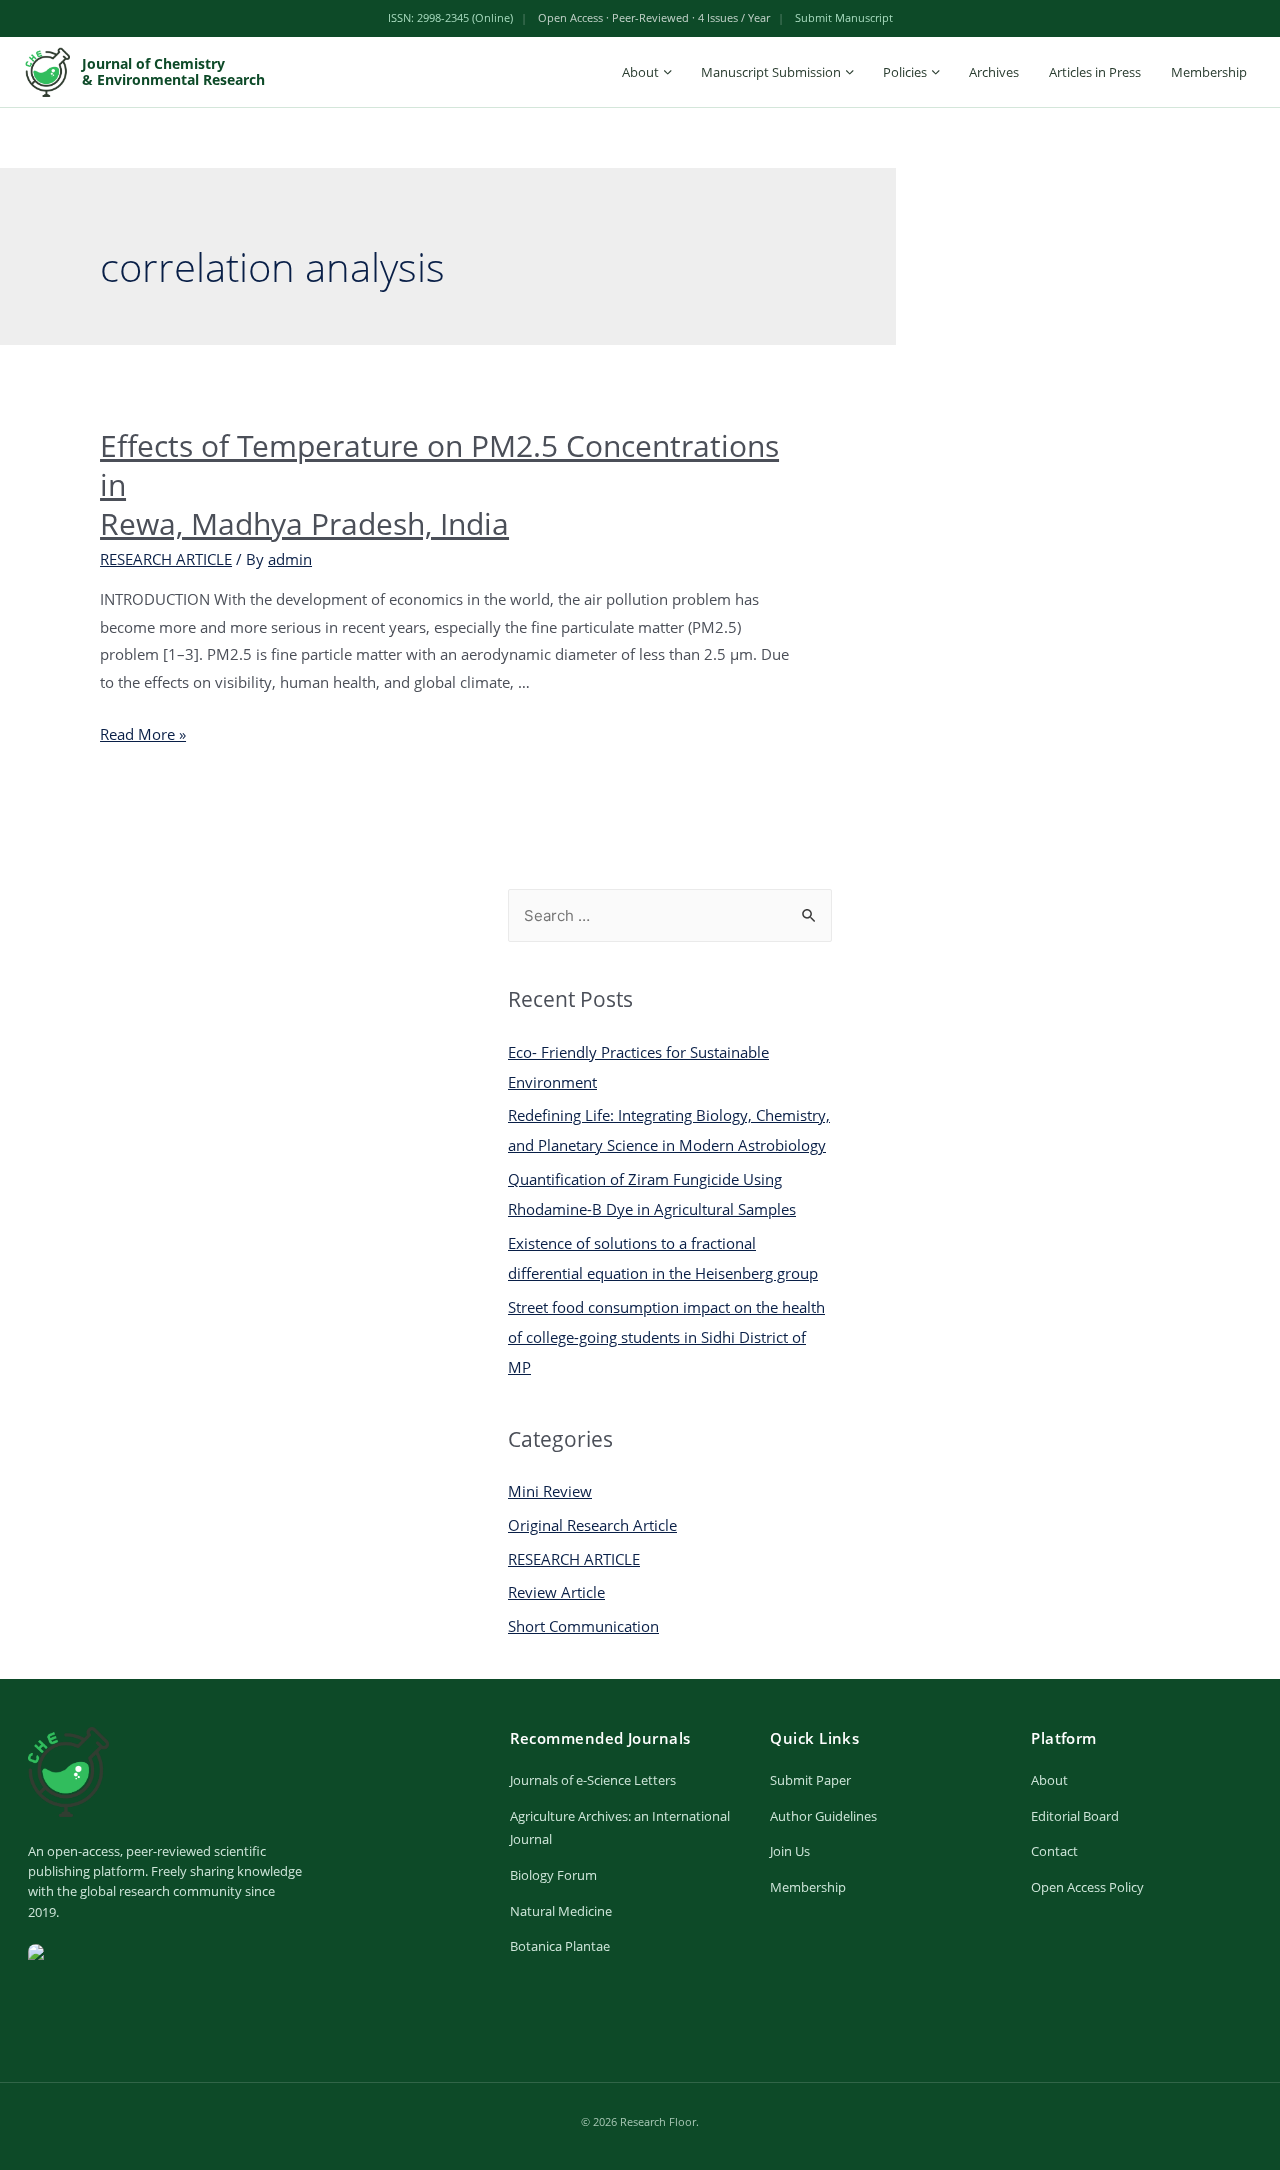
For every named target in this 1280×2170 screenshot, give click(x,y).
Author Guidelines (823, 1816)
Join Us (790, 1851)
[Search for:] (670, 915)
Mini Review (550, 1491)
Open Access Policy (1087, 1887)
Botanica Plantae (560, 1946)
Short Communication (583, 1626)
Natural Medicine (561, 1911)
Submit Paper (810, 1780)
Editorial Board (1075, 1816)
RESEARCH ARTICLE (166, 559)
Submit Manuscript (844, 17)
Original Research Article (592, 1525)
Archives (994, 72)
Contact (1054, 1851)
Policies (905, 72)
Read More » (143, 734)
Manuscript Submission (771, 72)
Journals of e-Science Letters (593, 1780)
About (640, 72)
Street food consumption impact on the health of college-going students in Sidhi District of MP (666, 1337)
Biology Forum (553, 1875)
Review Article (556, 1592)
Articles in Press (1095, 72)
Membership (1209, 72)
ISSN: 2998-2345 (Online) (450, 17)
